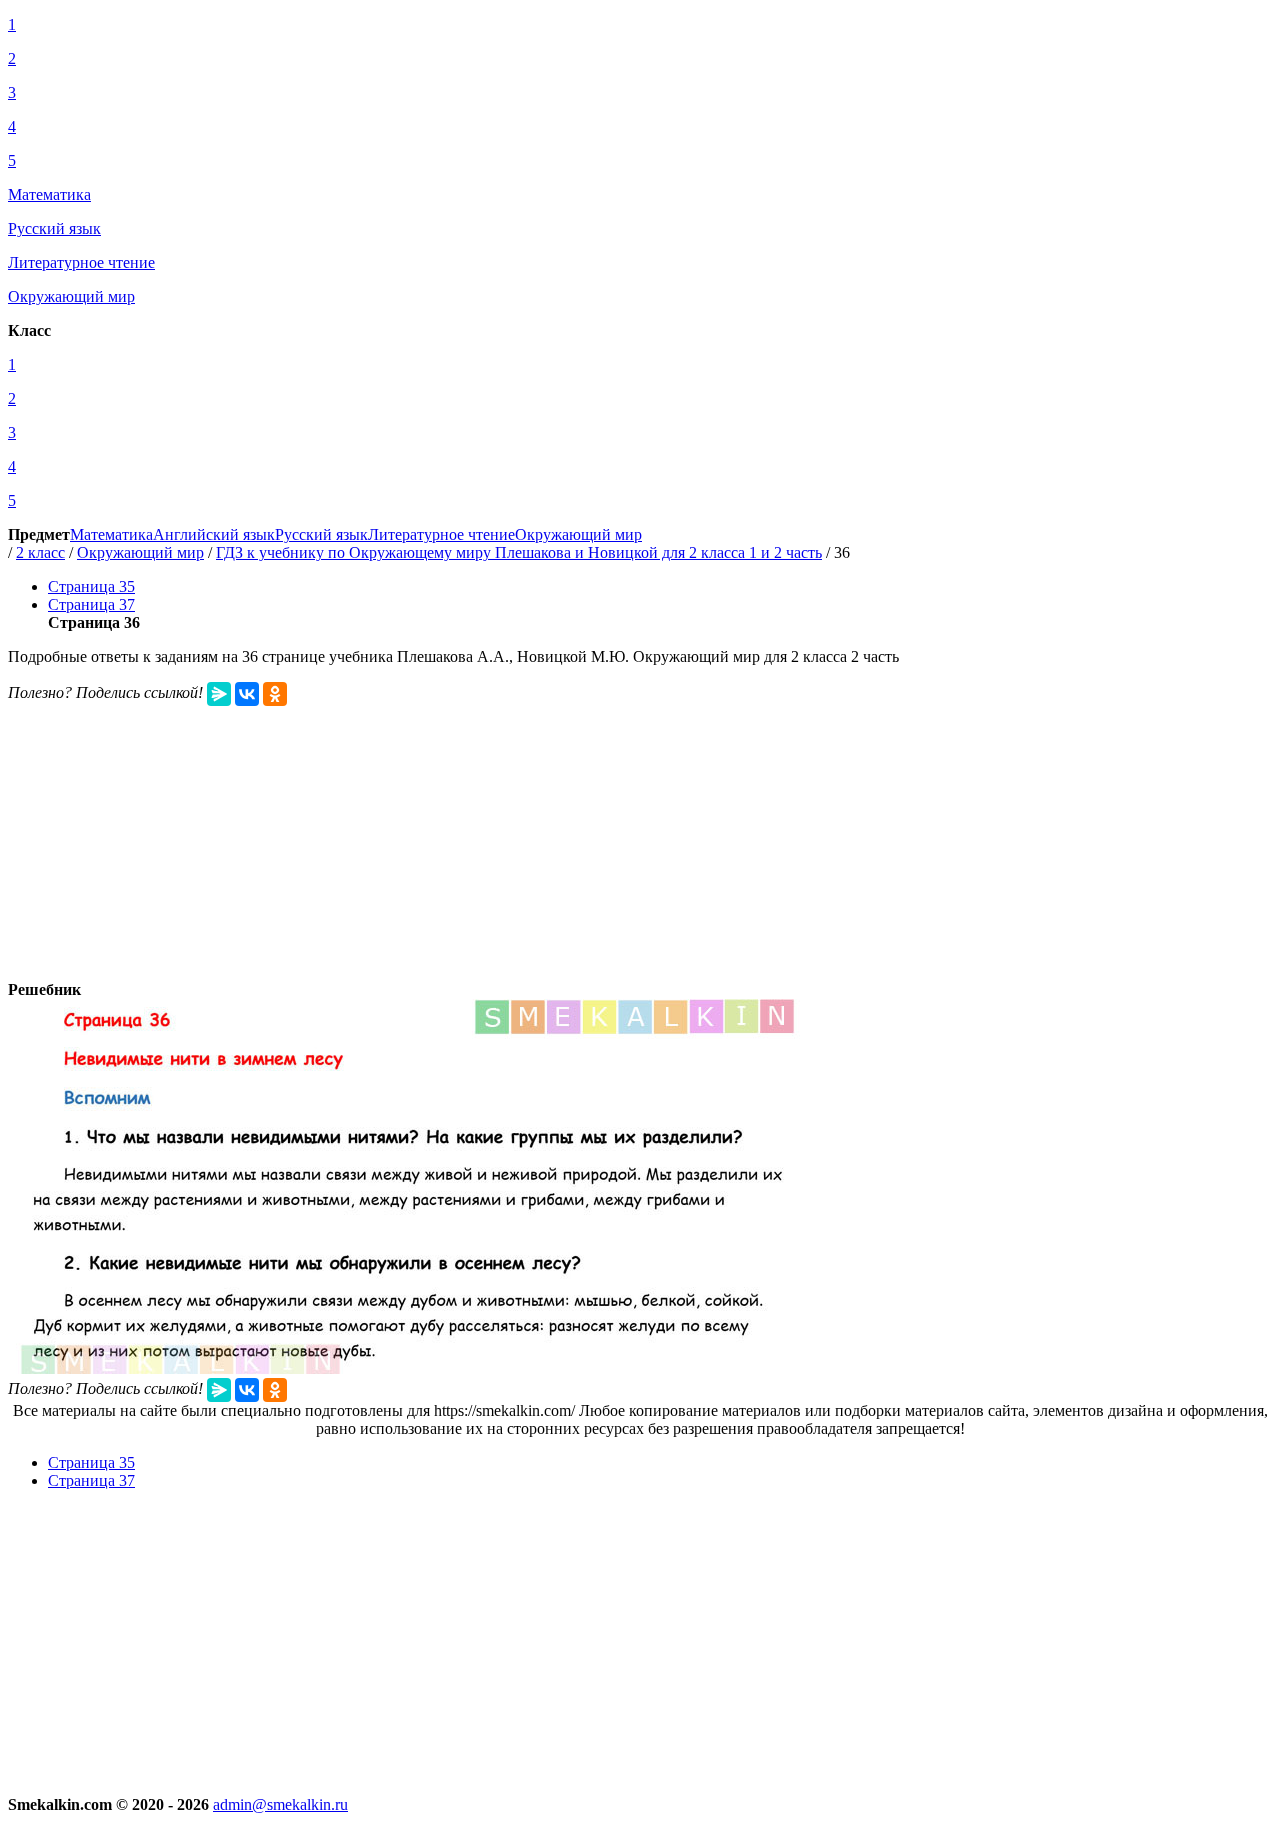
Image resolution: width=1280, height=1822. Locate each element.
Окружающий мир (578, 534)
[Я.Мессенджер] (219, 694)
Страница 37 (91, 604)
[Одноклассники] (275, 694)
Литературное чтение (441, 534)
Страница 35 (91, 586)
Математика (111, 534)
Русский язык (321, 534)
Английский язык (214, 534)
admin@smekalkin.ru (280, 1804)
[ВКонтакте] (247, 694)
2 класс (40, 552)
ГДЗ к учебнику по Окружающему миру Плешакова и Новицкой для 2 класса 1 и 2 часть (519, 552)
